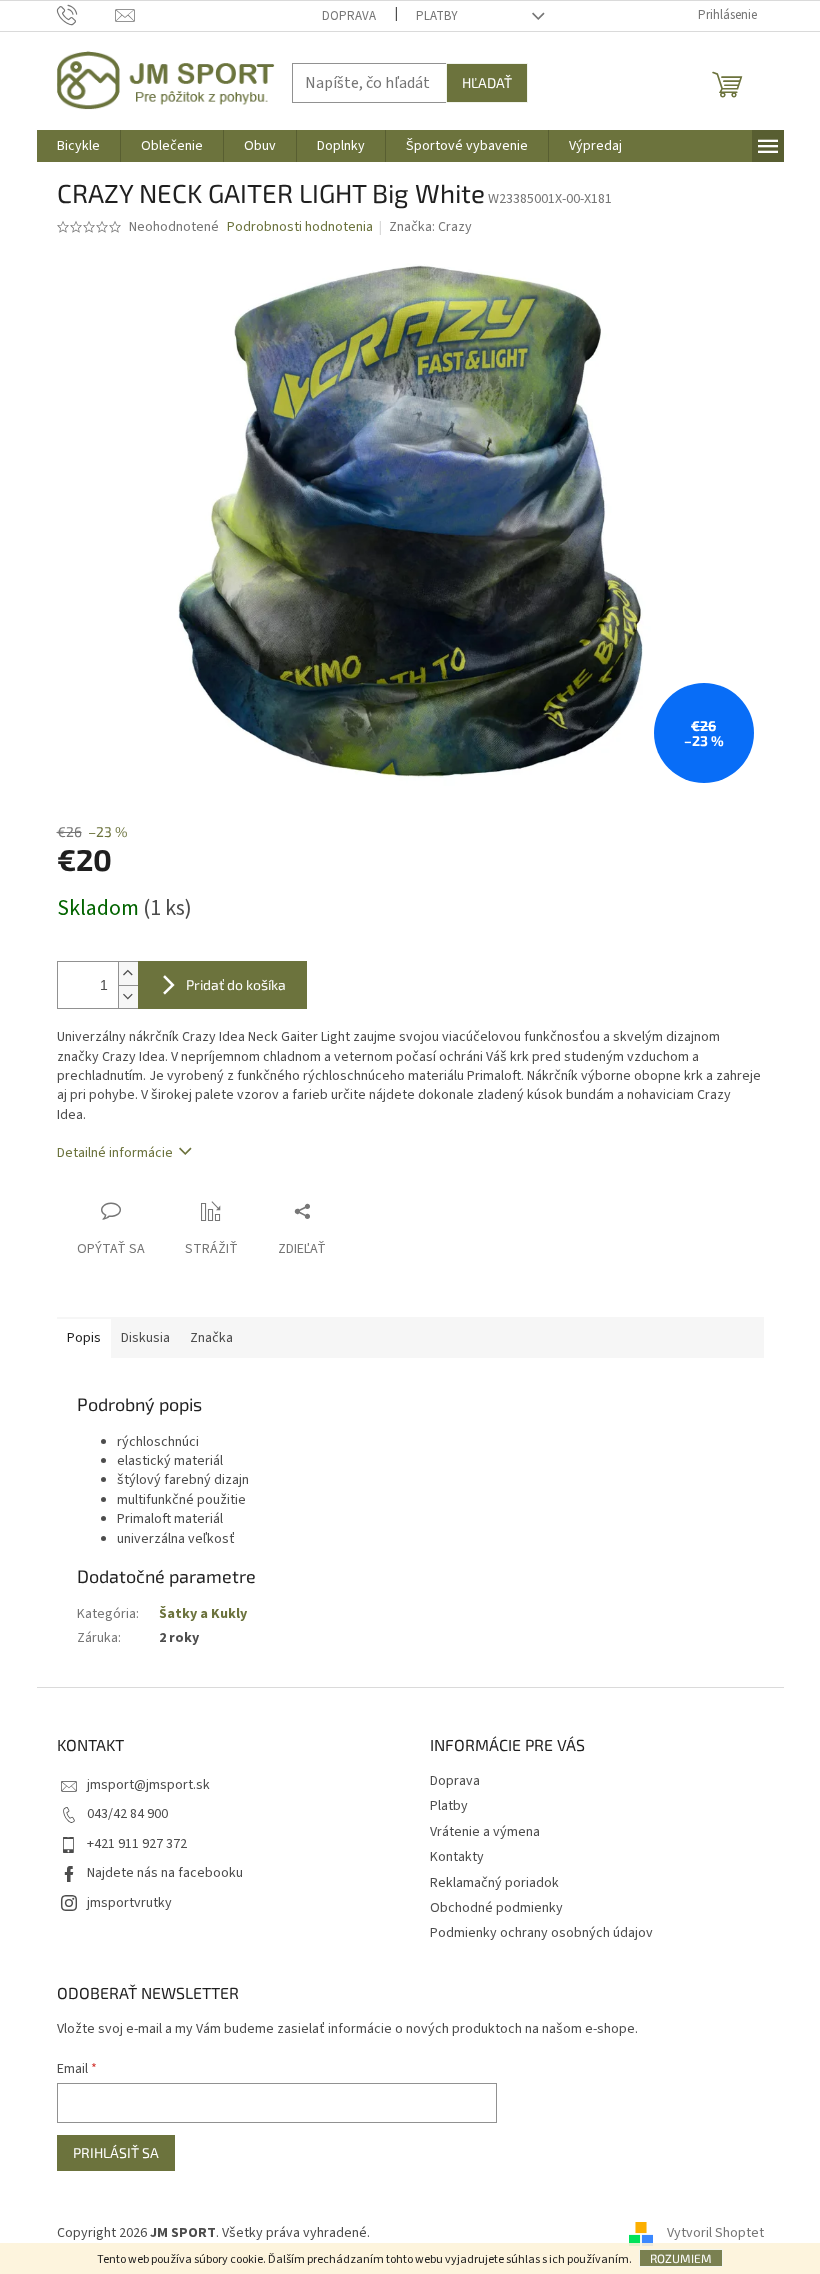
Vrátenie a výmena (485, 1832)
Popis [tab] (84, 1338)
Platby (437, 16)
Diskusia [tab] (145, 1338)
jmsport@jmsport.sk (148, 1785)
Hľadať (487, 82)
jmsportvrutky (129, 1903)
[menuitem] (78, 146)
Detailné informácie (115, 1153)
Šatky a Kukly (203, 1614)
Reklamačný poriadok (494, 1883)
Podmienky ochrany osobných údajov (541, 1933)
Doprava (349, 16)
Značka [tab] (211, 1338)
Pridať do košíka (236, 984)
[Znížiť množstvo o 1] (128, 996)
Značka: (430, 227)
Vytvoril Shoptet (715, 2233)
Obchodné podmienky (496, 1908)
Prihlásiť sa (116, 2152)
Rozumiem (681, 2258)
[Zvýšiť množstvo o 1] (128, 973)
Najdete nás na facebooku (165, 1873)
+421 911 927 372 (137, 1844)
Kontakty (457, 1857)
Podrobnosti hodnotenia (300, 227)
